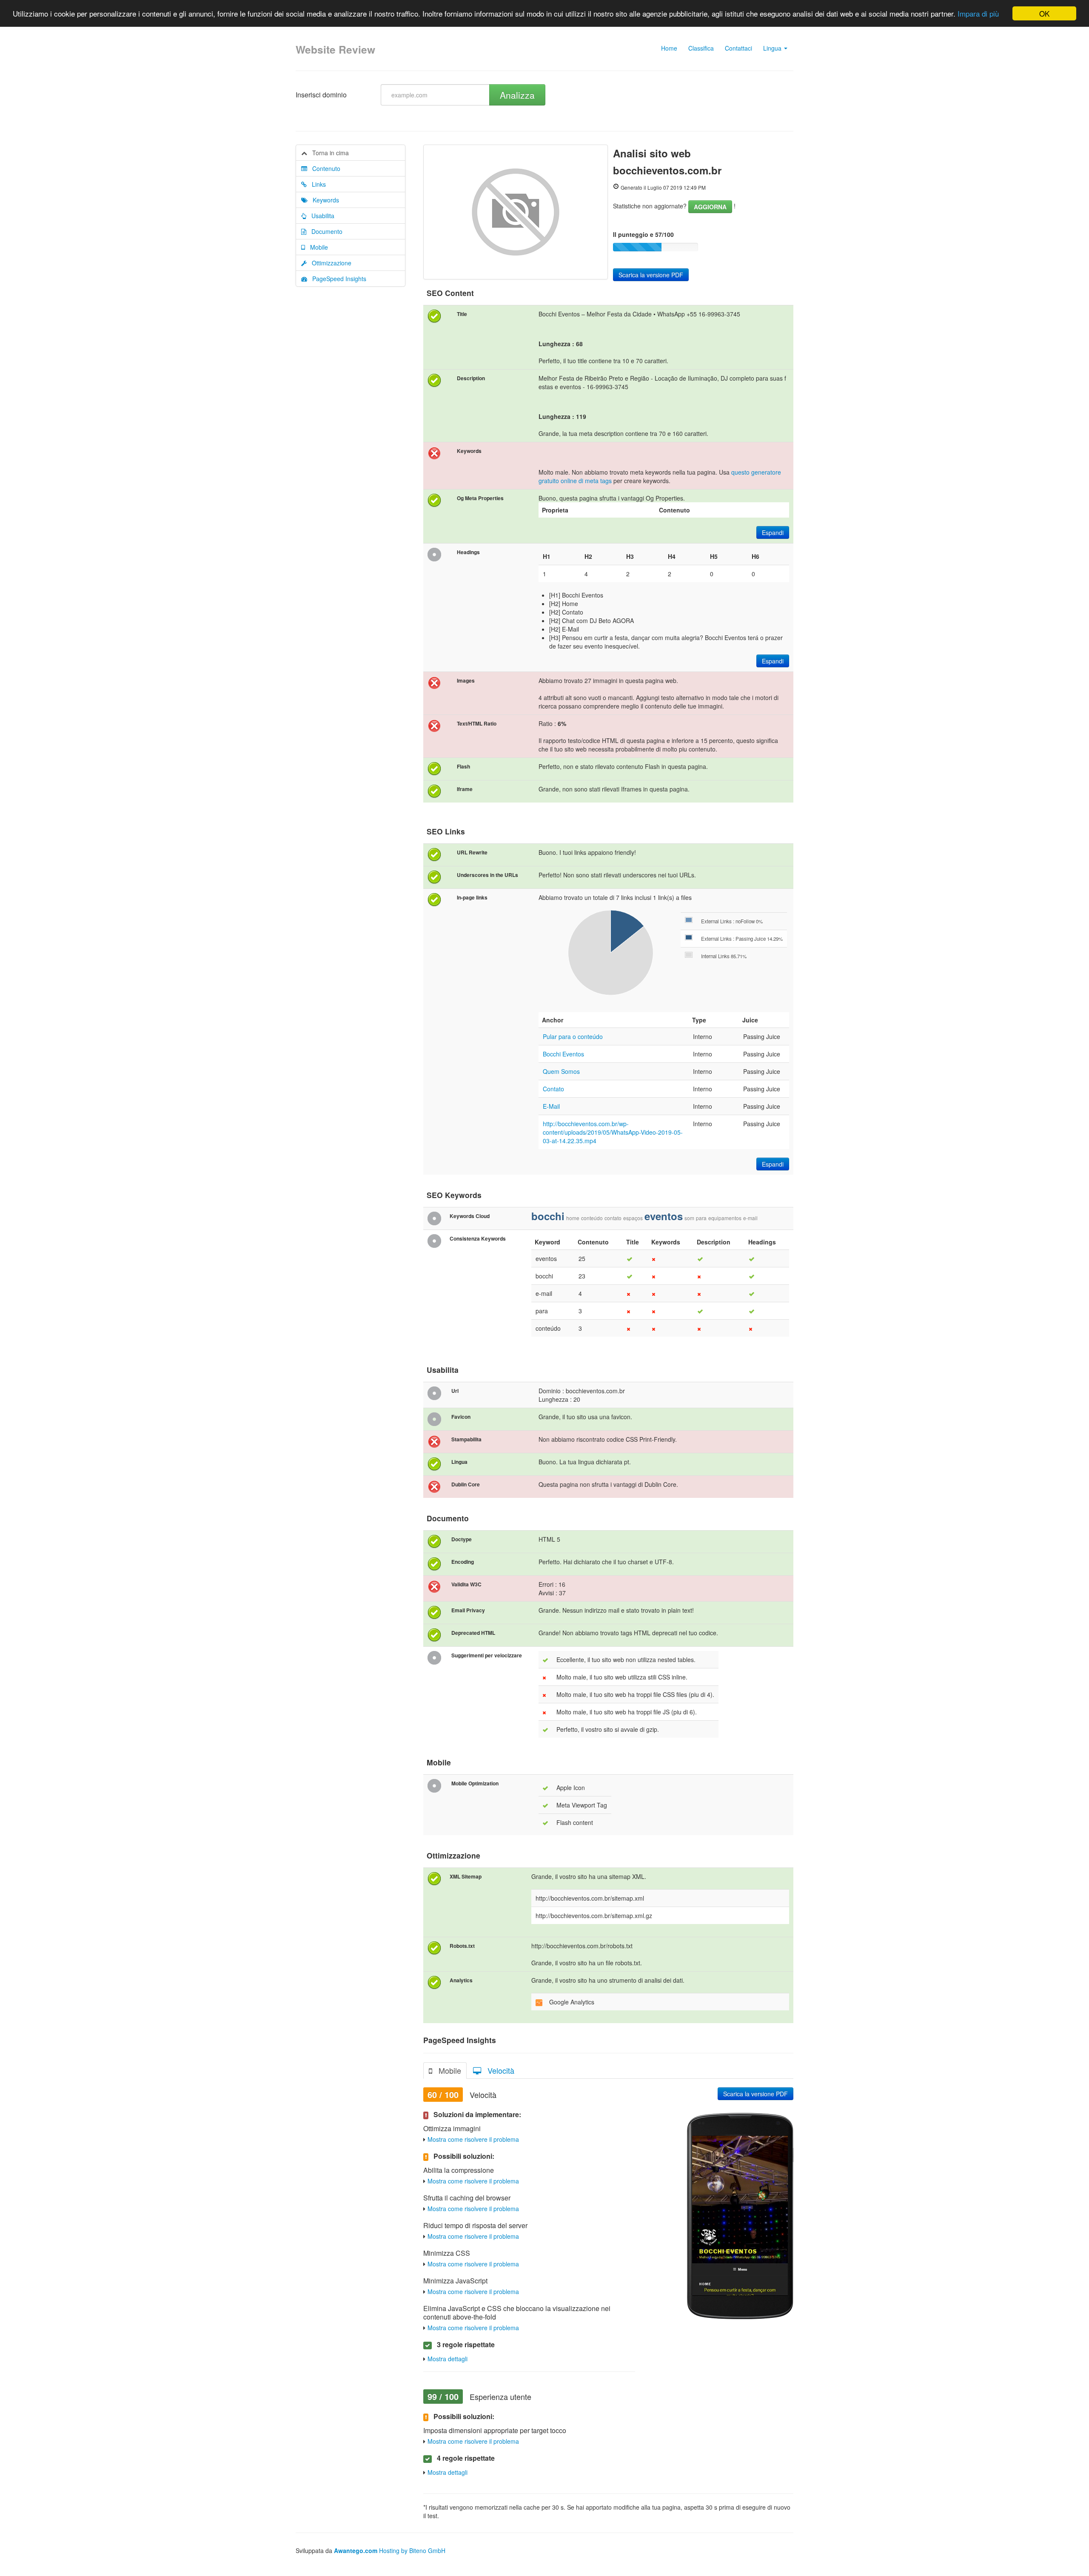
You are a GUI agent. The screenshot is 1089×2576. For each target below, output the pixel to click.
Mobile (316, 247)
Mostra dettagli (448, 2359)
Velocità (498, 2070)
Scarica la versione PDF (651, 275)
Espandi (773, 532)
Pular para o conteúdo (573, 1036)
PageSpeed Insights (337, 279)
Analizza (517, 95)
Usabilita (320, 216)
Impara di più (978, 14)
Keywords (323, 200)
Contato (553, 1089)
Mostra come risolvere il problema (473, 2139)
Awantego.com (356, 2550)
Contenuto (324, 168)
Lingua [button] (773, 48)
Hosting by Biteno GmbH (412, 2550)
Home (669, 48)
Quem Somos (561, 1071)
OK (1044, 13)
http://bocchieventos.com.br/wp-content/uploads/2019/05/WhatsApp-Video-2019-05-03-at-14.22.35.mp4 (613, 1132)
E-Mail (551, 1106)
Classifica (701, 48)
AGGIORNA (710, 207)
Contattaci (738, 48)
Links (316, 184)
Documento (324, 231)
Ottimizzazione (329, 263)
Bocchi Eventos (563, 1054)
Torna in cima (328, 153)
